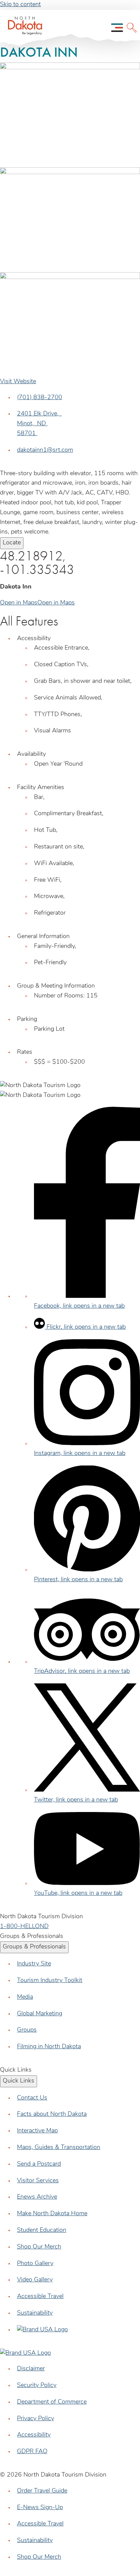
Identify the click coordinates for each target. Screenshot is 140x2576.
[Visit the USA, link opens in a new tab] (42, 2330)
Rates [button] (25, 1052)
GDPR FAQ (32, 2452)
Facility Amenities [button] (41, 788)
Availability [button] (31, 754)
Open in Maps (19, 603)
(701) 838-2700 (40, 398)
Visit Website (18, 382)
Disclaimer (31, 2369)
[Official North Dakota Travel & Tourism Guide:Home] (23, 28)
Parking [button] (27, 1020)
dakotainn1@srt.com (45, 450)
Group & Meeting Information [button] (56, 986)
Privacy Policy (36, 2419)
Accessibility (34, 2435)
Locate (12, 543)
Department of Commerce (52, 2402)
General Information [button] (43, 937)
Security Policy (37, 2386)
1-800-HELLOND (24, 1927)
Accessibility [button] (34, 639)
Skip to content (20, 5)
